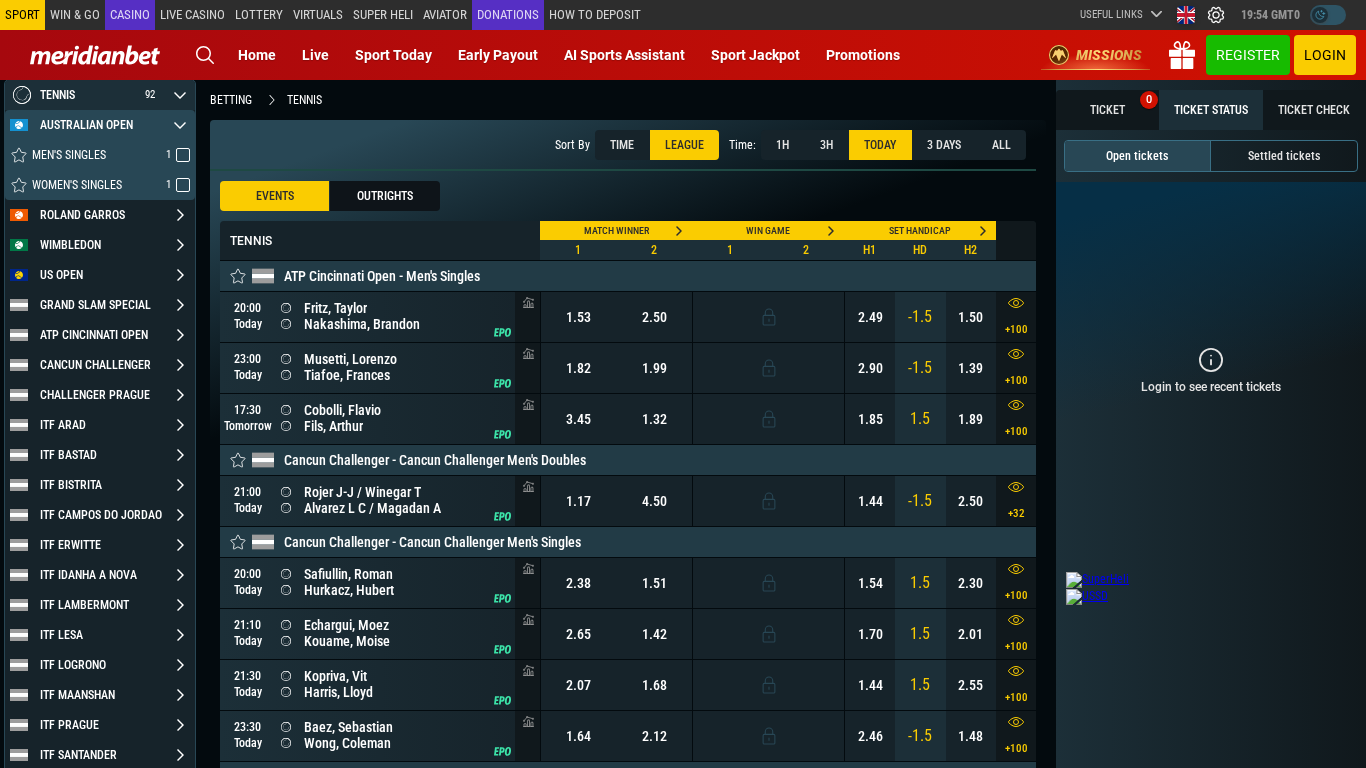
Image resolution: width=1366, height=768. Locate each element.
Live (315, 55)
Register (1248, 55)
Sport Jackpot (755, 55)
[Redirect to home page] (95, 55)
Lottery (259, 14)
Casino (130, 14)
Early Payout (498, 55)
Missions (1109, 55)
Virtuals (318, 14)
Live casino (192, 14)
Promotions (863, 55)
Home (257, 55)
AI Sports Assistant (624, 55)
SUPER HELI (383, 14)
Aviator (445, 14)
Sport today (393, 55)
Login (1325, 55)
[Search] (205, 55)
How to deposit (595, 14)
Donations (508, 14)
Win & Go (75, 14)
